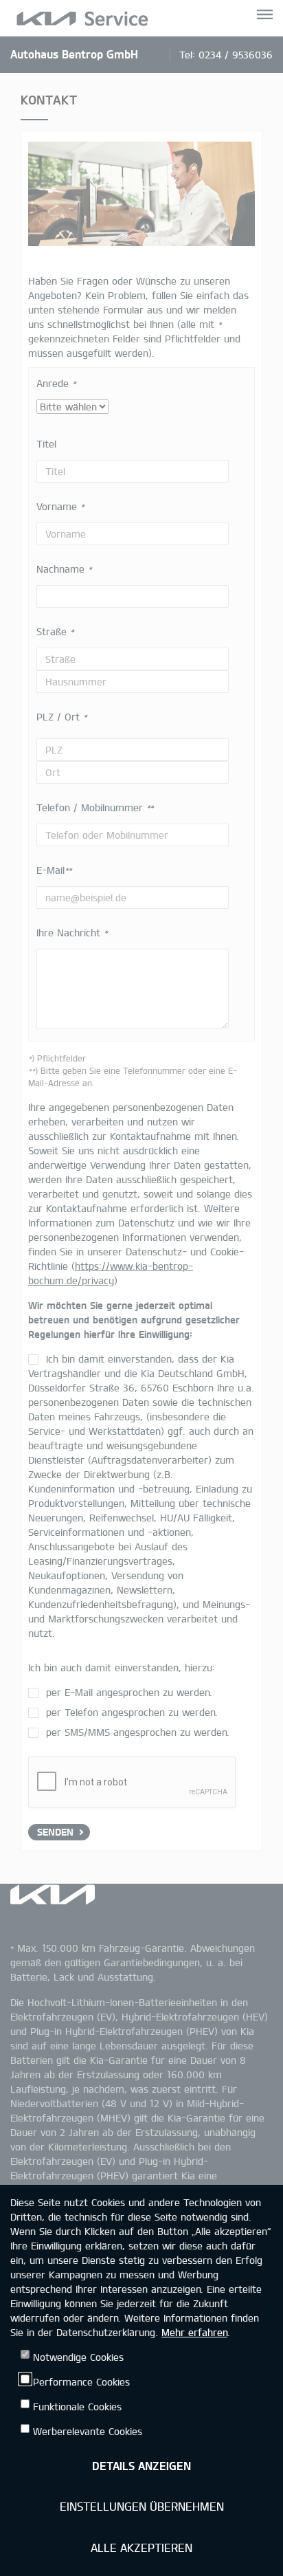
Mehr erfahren (194, 2332)
